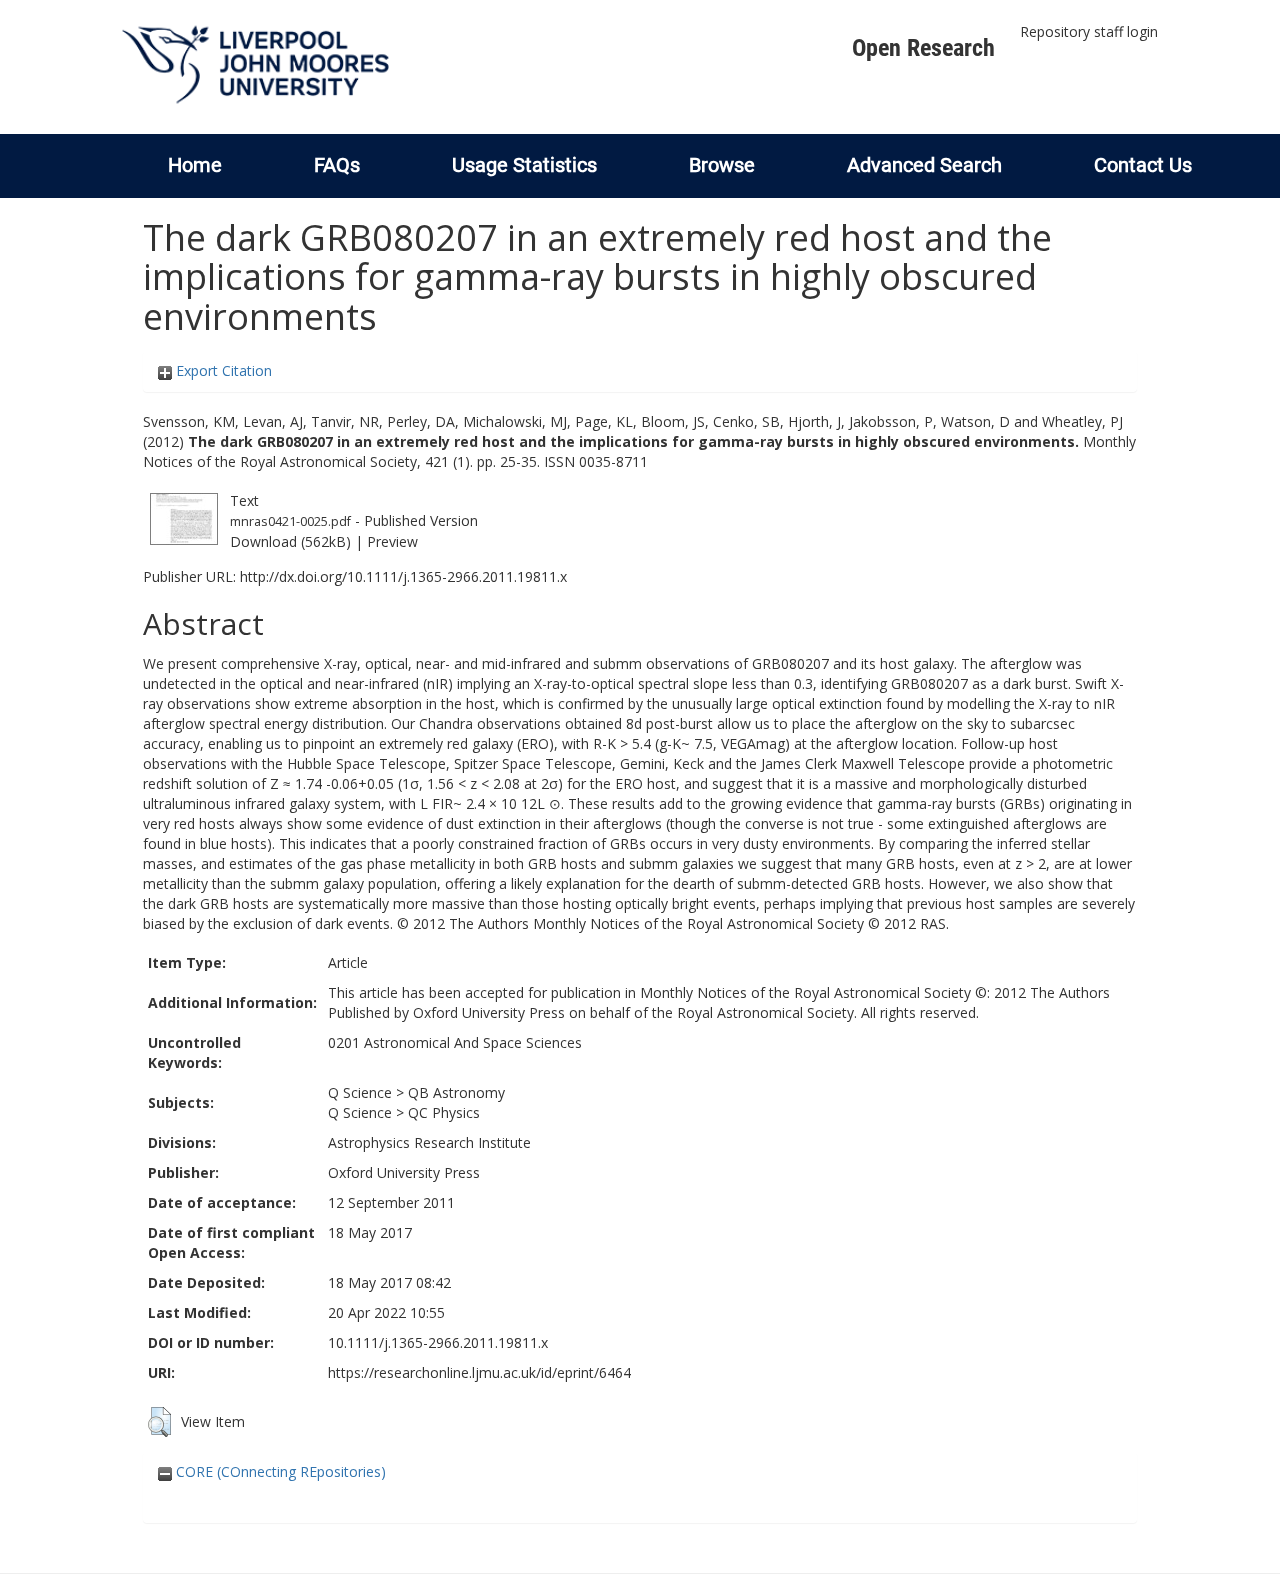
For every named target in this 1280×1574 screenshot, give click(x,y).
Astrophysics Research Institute (429, 1142)
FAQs (337, 165)
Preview (392, 541)
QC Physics (444, 1112)
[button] (159, 1422)
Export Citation (222, 370)
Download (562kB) (290, 541)
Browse (722, 165)
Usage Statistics (524, 165)
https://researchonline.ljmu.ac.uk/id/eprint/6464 (479, 1372)
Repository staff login (1089, 31)
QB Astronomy (456, 1092)
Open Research (923, 48)
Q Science (360, 1092)
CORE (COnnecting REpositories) (279, 1471)
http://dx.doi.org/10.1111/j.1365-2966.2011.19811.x (403, 576)
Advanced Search (924, 165)
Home (195, 165)
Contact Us (1143, 165)
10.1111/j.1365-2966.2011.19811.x (438, 1342)
